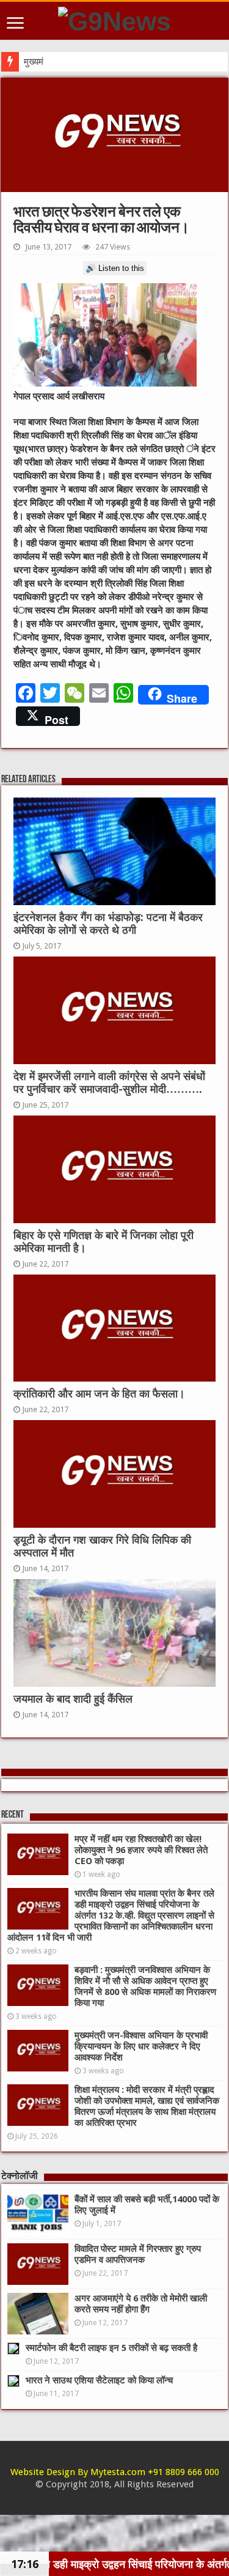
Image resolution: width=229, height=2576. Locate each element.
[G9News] (114, 20)
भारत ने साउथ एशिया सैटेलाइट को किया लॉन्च (99, 2380)
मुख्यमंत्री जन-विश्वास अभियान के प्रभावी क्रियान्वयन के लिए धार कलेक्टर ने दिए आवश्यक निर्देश (141, 2046)
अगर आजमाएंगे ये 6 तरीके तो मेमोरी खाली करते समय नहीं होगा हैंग (141, 2304)
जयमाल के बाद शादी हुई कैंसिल (73, 1699)
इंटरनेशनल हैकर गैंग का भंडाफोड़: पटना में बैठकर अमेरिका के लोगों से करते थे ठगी (108, 924)
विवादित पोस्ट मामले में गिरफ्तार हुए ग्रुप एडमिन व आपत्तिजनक (138, 2254)
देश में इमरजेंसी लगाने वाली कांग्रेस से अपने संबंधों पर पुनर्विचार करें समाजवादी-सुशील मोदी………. (109, 1083)
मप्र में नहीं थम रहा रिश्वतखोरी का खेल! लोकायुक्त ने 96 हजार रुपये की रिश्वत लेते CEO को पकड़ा (141, 1850)
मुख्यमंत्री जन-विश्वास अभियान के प (81, 62)
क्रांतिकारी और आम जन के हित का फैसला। (99, 1394)
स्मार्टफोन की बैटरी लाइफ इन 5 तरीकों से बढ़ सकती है (111, 2348)
